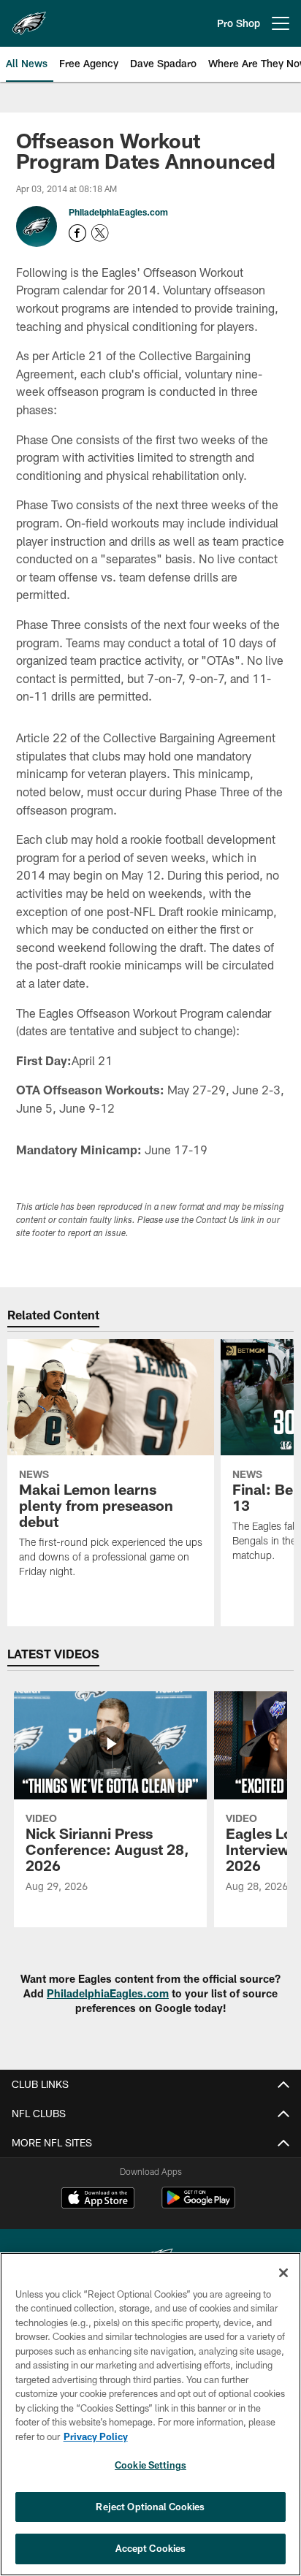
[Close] (283, 2273)
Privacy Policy (96, 2436)
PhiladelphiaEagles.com (118, 212)
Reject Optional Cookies (150, 2507)
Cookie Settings (150, 2465)
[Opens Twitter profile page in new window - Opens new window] (100, 233)
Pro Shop (239, 23)
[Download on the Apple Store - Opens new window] (98, 2200)
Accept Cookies (151, 2548)
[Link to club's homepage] (29, 18)
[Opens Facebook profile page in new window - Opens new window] (77, 233)
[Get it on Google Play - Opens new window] (198, 2205)
